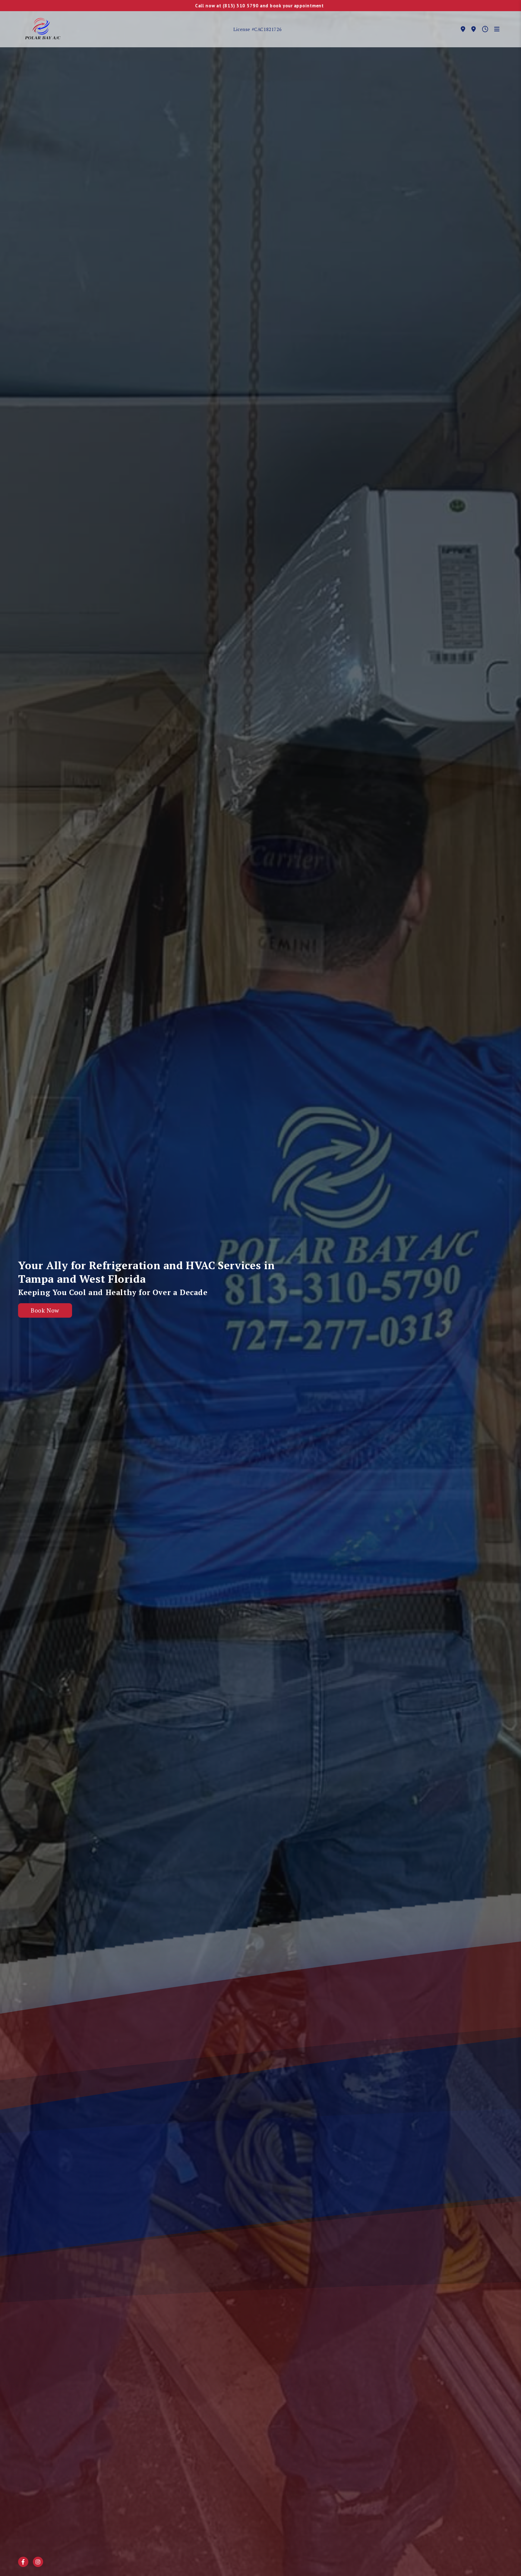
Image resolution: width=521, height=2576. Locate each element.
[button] (42, 29)
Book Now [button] (45, 1310)
